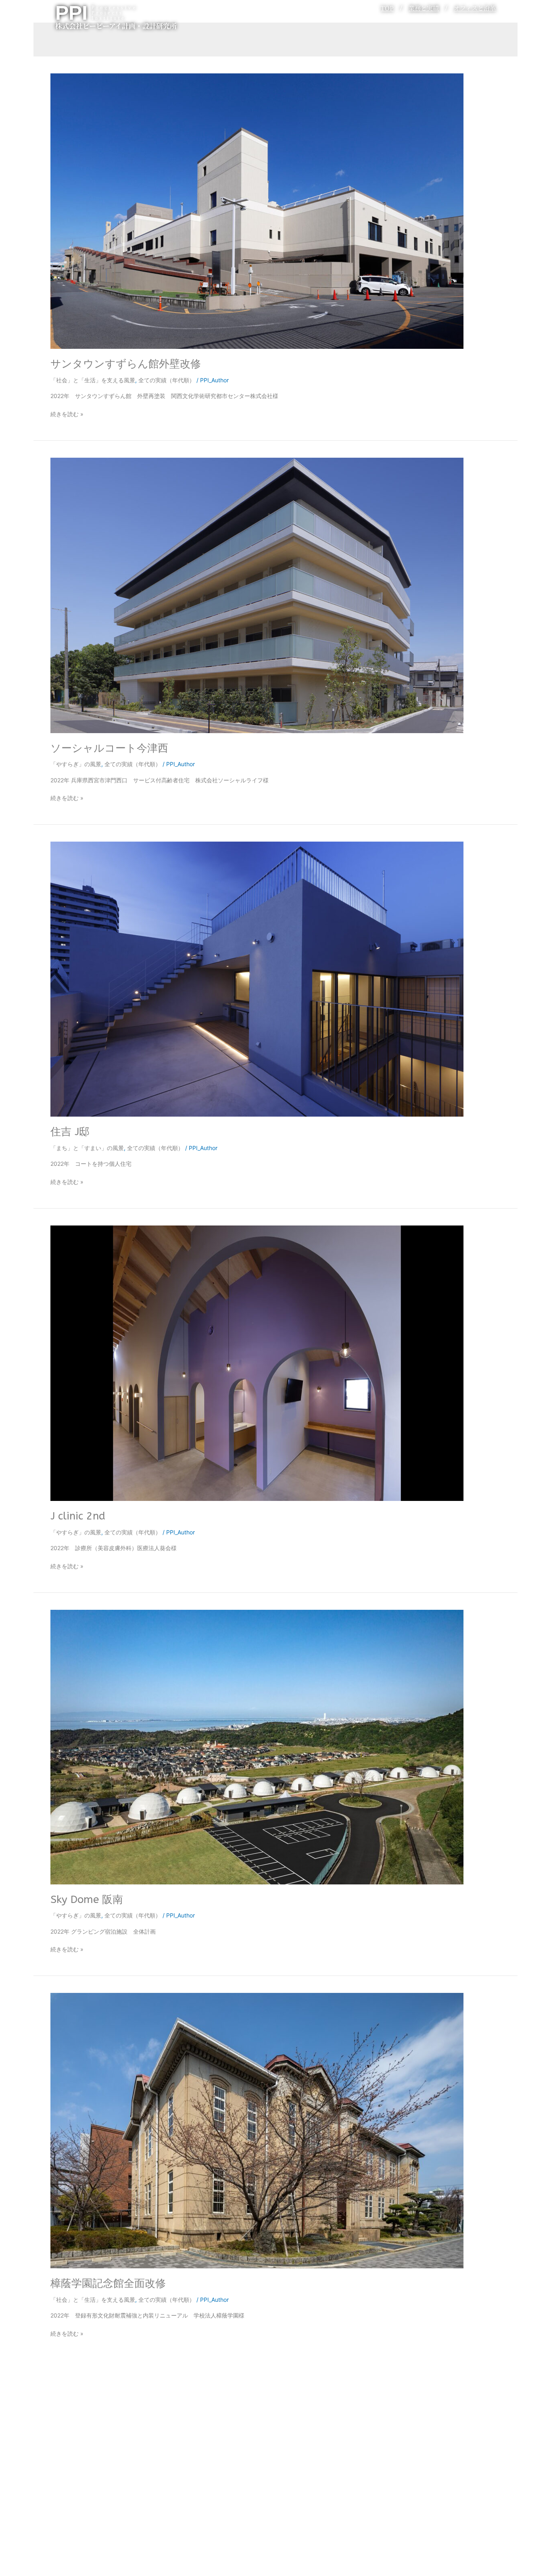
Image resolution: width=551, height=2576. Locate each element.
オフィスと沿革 (475, 8)
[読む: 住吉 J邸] (257, 979)
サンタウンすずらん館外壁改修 (126, 364)
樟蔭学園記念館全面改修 (108, 2283)
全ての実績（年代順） (167, 380)
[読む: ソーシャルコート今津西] (257, 595)
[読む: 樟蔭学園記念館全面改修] (257, 2130)
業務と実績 (424, 8)
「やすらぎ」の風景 (76, 764)
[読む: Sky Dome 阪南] (257, 1746)
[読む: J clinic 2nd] (257, 1362)
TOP (387, 8)
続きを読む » (67, 413)
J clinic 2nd (78, 1516)
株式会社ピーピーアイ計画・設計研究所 (116, 26)
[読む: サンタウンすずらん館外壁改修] (257, 210)
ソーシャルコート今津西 (109, 748)
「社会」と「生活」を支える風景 (93, 380)
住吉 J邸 (70, 1132)
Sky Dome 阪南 (87, 1900)
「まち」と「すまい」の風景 (87, 1148)
